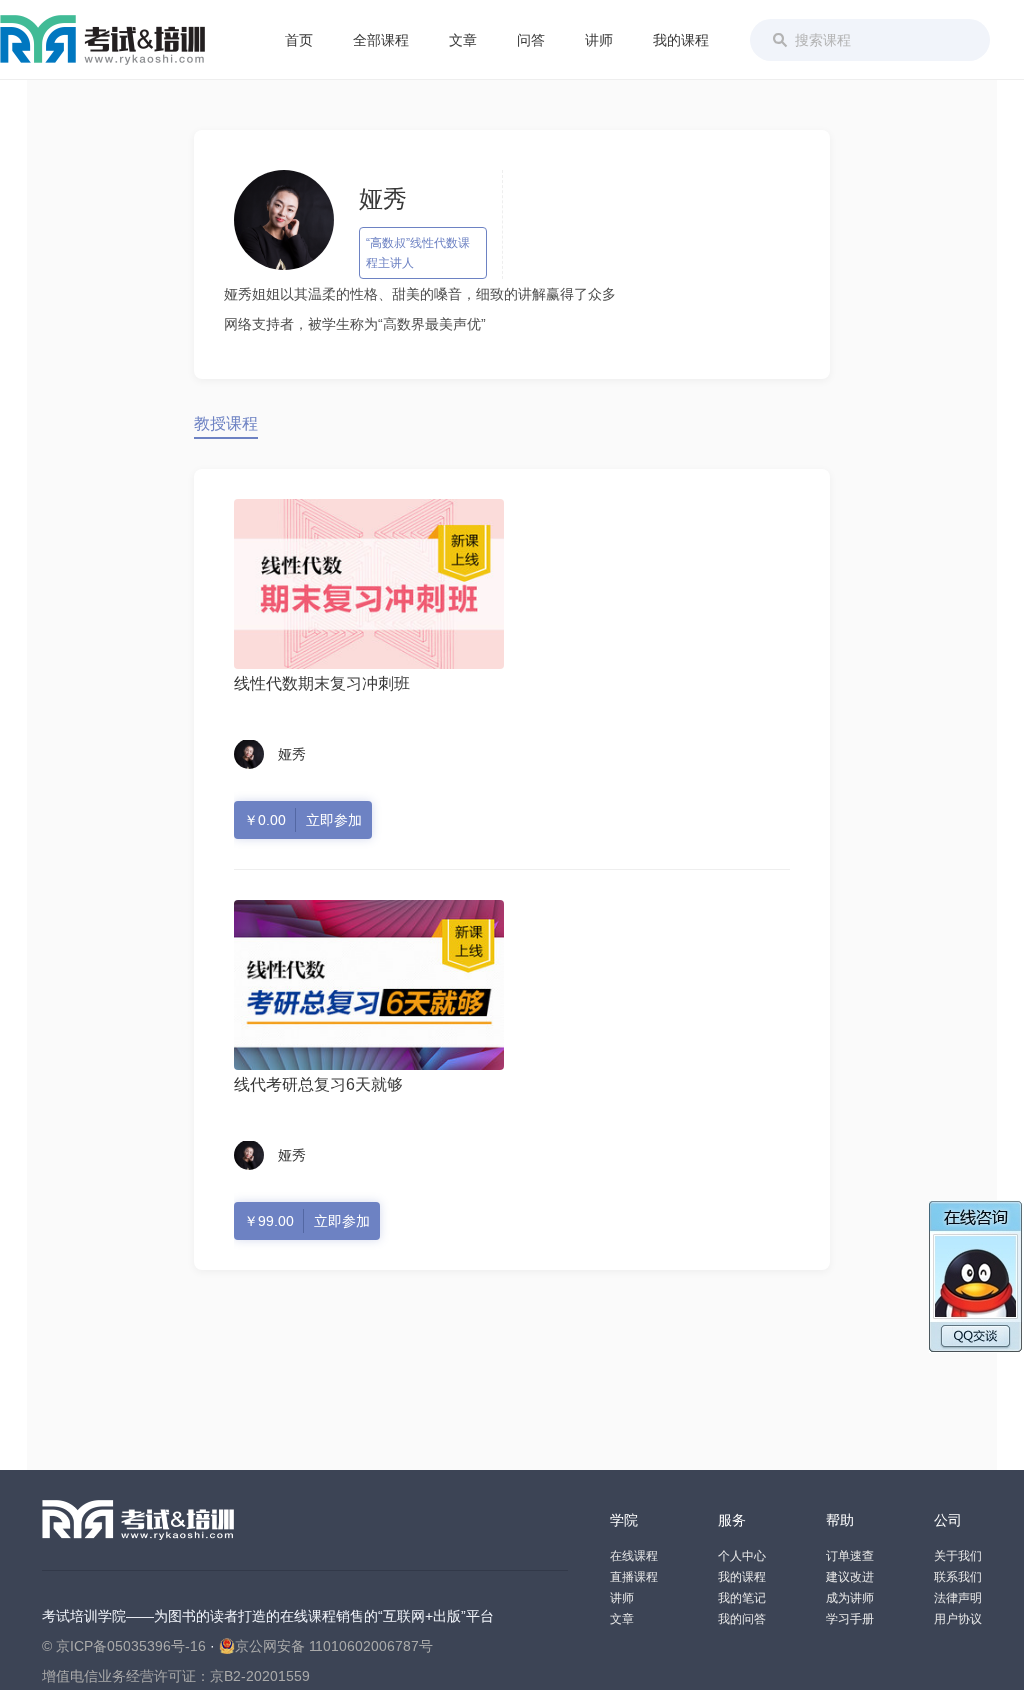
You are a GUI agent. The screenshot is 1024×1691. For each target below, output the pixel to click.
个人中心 (742, 1556)
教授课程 (226, 423)
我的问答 (742, 1619)
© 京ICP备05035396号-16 (124, 1646)
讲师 (599, 40)
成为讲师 (850, 1598)
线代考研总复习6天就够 (318, 1084)
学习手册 (850, 1619)
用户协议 (958, 1619)
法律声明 (958, 1598)
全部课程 (381, 40)
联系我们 (958, 1577)
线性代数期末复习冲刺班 (322, 683)
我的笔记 (742, 1598)
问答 (531, 40)
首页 (299, 40)
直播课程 (634, 1577)
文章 (463, 40)
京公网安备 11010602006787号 (334, 1646)
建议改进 (850, 1577)
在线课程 (634, 1556)
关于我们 (958, 1556)
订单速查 (850, 1556)
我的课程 (681, 40)
